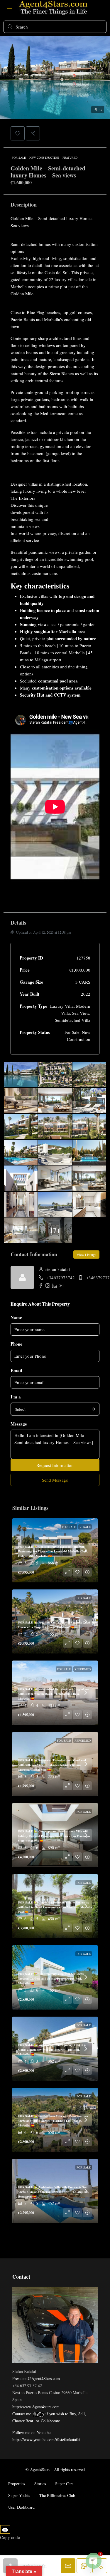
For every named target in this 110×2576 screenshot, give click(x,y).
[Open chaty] (94, 2561)
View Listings (86, 1255)
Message (19, 1424)
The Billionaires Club (57, 2495)
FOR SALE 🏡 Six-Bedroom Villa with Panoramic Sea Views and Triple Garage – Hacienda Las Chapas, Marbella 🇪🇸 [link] (53, 2121)
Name (16, 1317)
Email (16, 1370)
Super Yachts (19, 2495)
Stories (40, 2484)
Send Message (55, 1480)
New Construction (44, 157)
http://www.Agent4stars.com (36, 2407)
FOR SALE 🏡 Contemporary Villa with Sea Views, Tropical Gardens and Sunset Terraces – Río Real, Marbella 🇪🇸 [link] (51, 1978)
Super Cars (64, 2484)
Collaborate (50, 2421)
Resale (85, 1527)
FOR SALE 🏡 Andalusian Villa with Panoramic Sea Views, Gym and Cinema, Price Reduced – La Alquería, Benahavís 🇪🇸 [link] (54, 2192)
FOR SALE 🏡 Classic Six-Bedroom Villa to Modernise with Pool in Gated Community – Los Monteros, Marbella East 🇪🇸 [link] (55, 1907)
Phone (16, 1344)
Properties (17, 2484)
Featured (70, 157)
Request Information (55, 1465)
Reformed (83, 1669)
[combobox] (55, 1409)
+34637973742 (61, 1277)
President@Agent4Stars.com (36, 2378)
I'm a (16, 1397)
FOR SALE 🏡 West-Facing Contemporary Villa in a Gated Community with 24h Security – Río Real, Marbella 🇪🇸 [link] (52, 2050)
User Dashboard (21, 2507)
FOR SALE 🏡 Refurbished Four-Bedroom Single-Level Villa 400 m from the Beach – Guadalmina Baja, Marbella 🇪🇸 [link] (54, 1694)
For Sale (19, 157)
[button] (18, 133)
